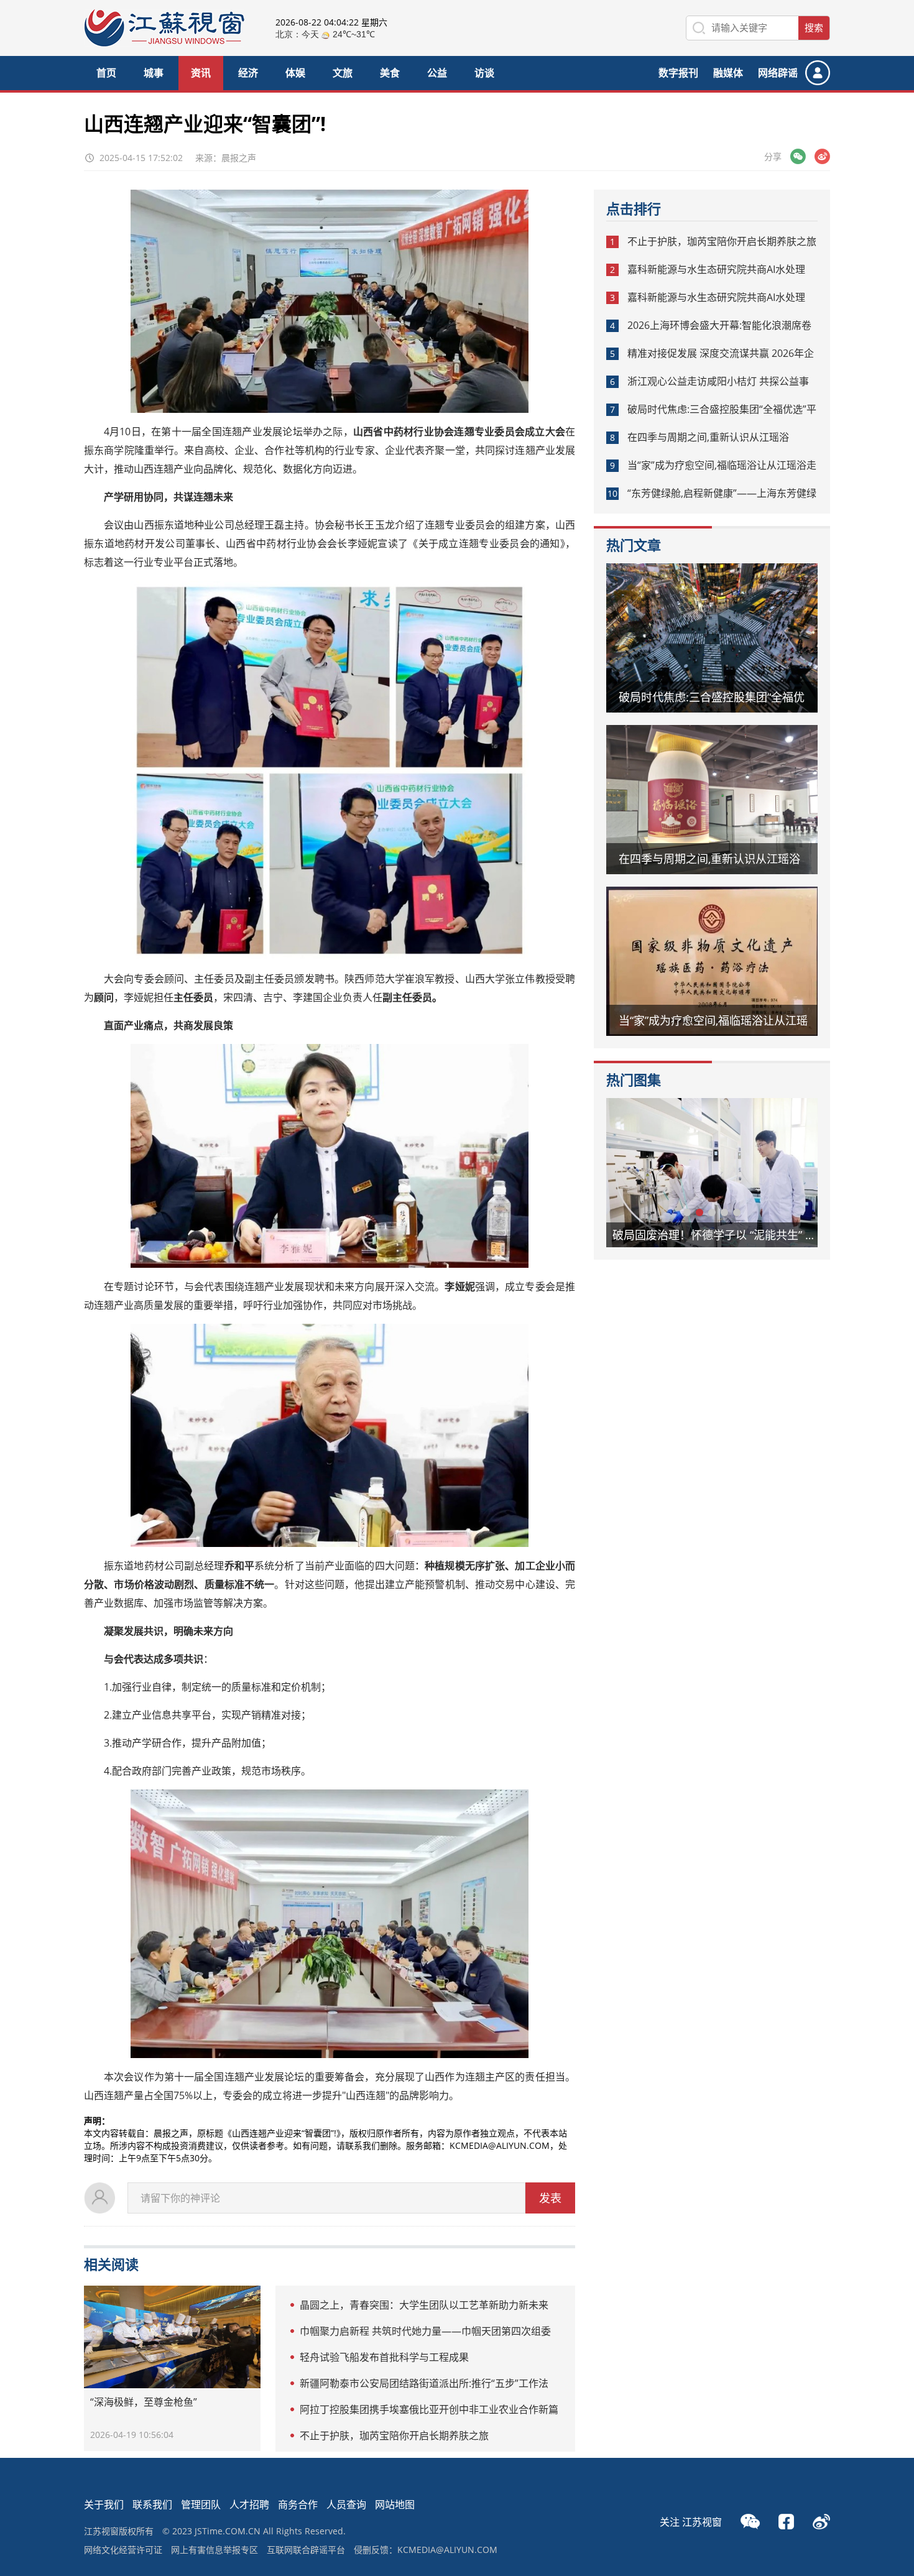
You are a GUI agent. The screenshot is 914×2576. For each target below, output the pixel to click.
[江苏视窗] (164, 43)
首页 (106, 73)
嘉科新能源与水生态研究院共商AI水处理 (716, 269)
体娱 (295, 73)
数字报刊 (678, 73)
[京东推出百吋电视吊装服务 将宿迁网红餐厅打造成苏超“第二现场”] (712, 1173)
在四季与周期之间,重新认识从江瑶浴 (708, 437)
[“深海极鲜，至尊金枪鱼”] (172, 2337)
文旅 (343, 73)
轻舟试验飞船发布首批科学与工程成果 (384, 2357)
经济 (248, 73)
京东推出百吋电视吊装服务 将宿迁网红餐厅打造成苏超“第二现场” (721, 1235)
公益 (437, 73)
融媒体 (728, 73)
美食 (390, 73)
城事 (154, 73)
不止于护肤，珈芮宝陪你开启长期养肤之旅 (394, 2435)
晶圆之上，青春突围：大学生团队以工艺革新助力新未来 (424, 2305)
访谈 (484, 73)
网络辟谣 (778, 73)
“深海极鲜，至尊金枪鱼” (144, 2402)
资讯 (201, 73)
